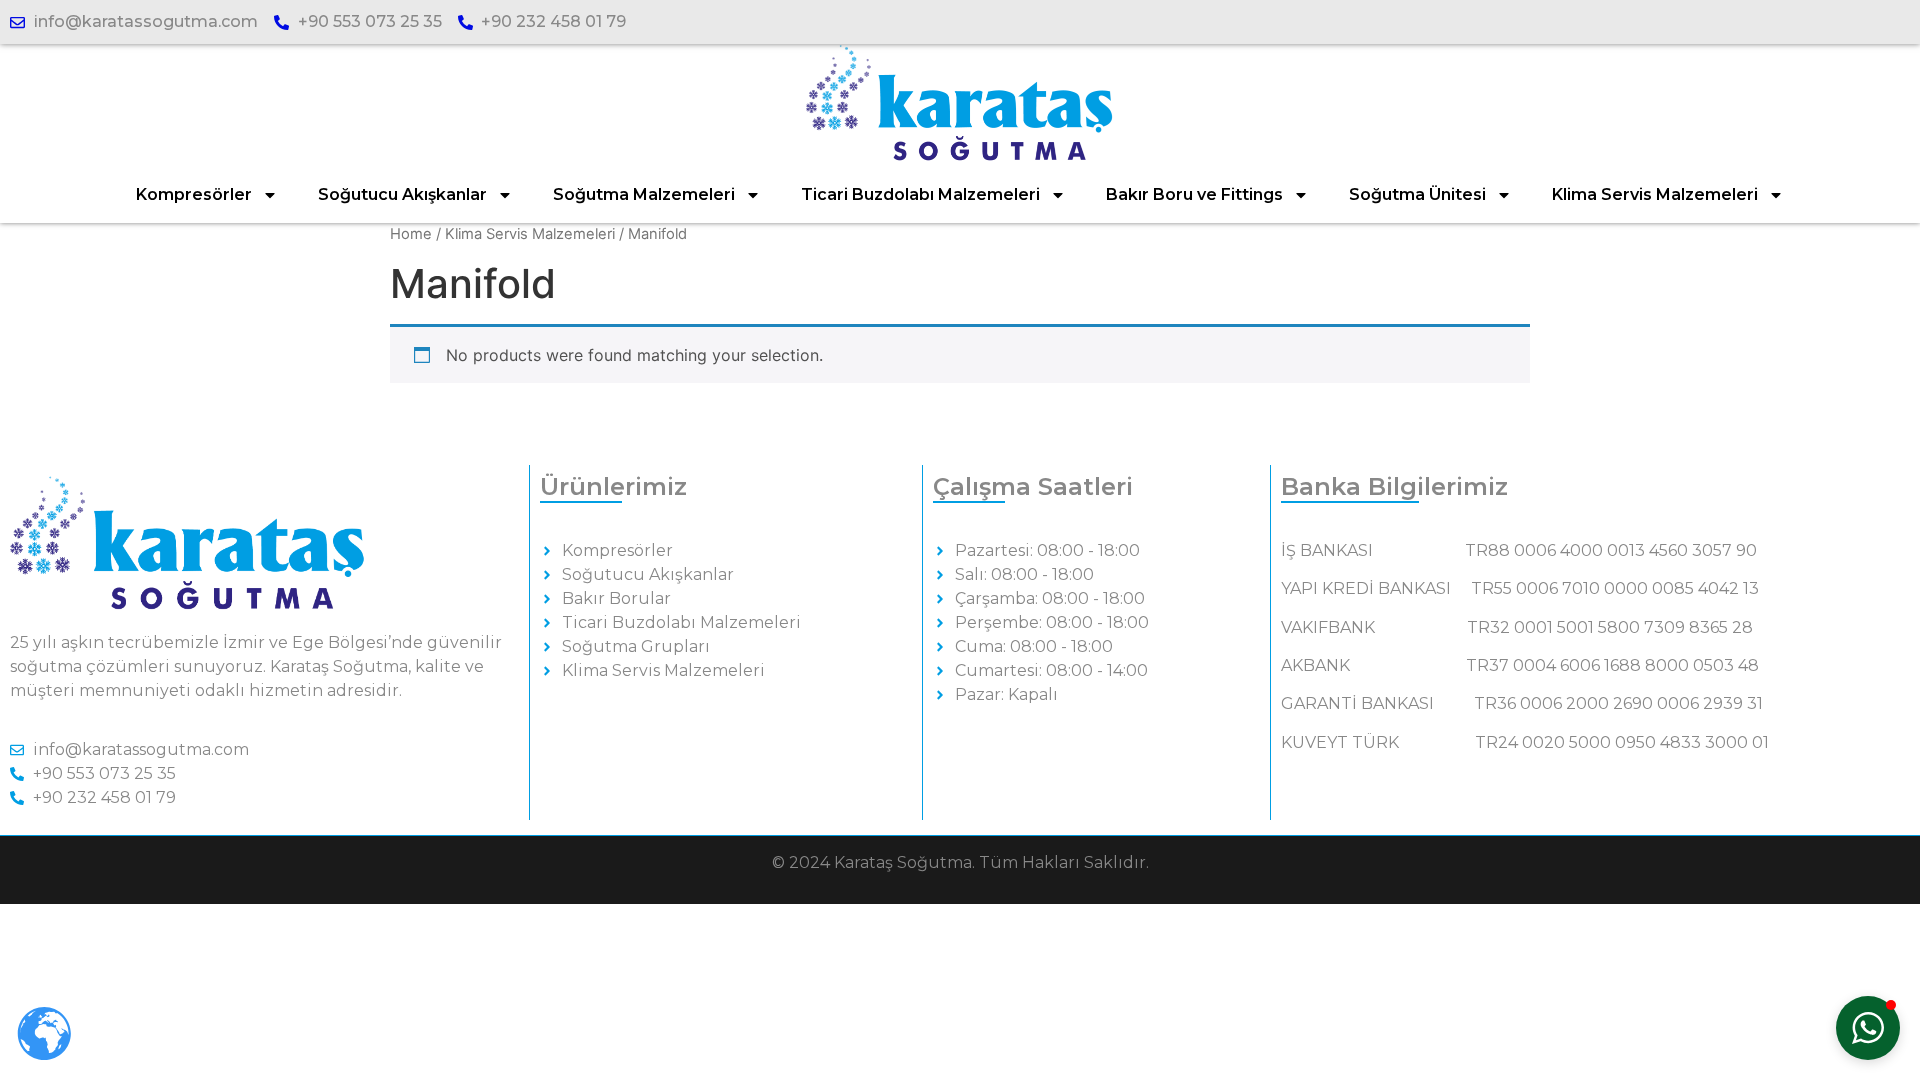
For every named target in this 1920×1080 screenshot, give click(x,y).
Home (411, 234)
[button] (1868, 1028)
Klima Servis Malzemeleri (1655, 194)
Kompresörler (194, 194)
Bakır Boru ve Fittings (1194, 194)
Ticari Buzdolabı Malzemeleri (920, 194)
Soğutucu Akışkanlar (402, 194)
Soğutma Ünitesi (1417, 194)
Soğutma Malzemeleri (644, 194)
